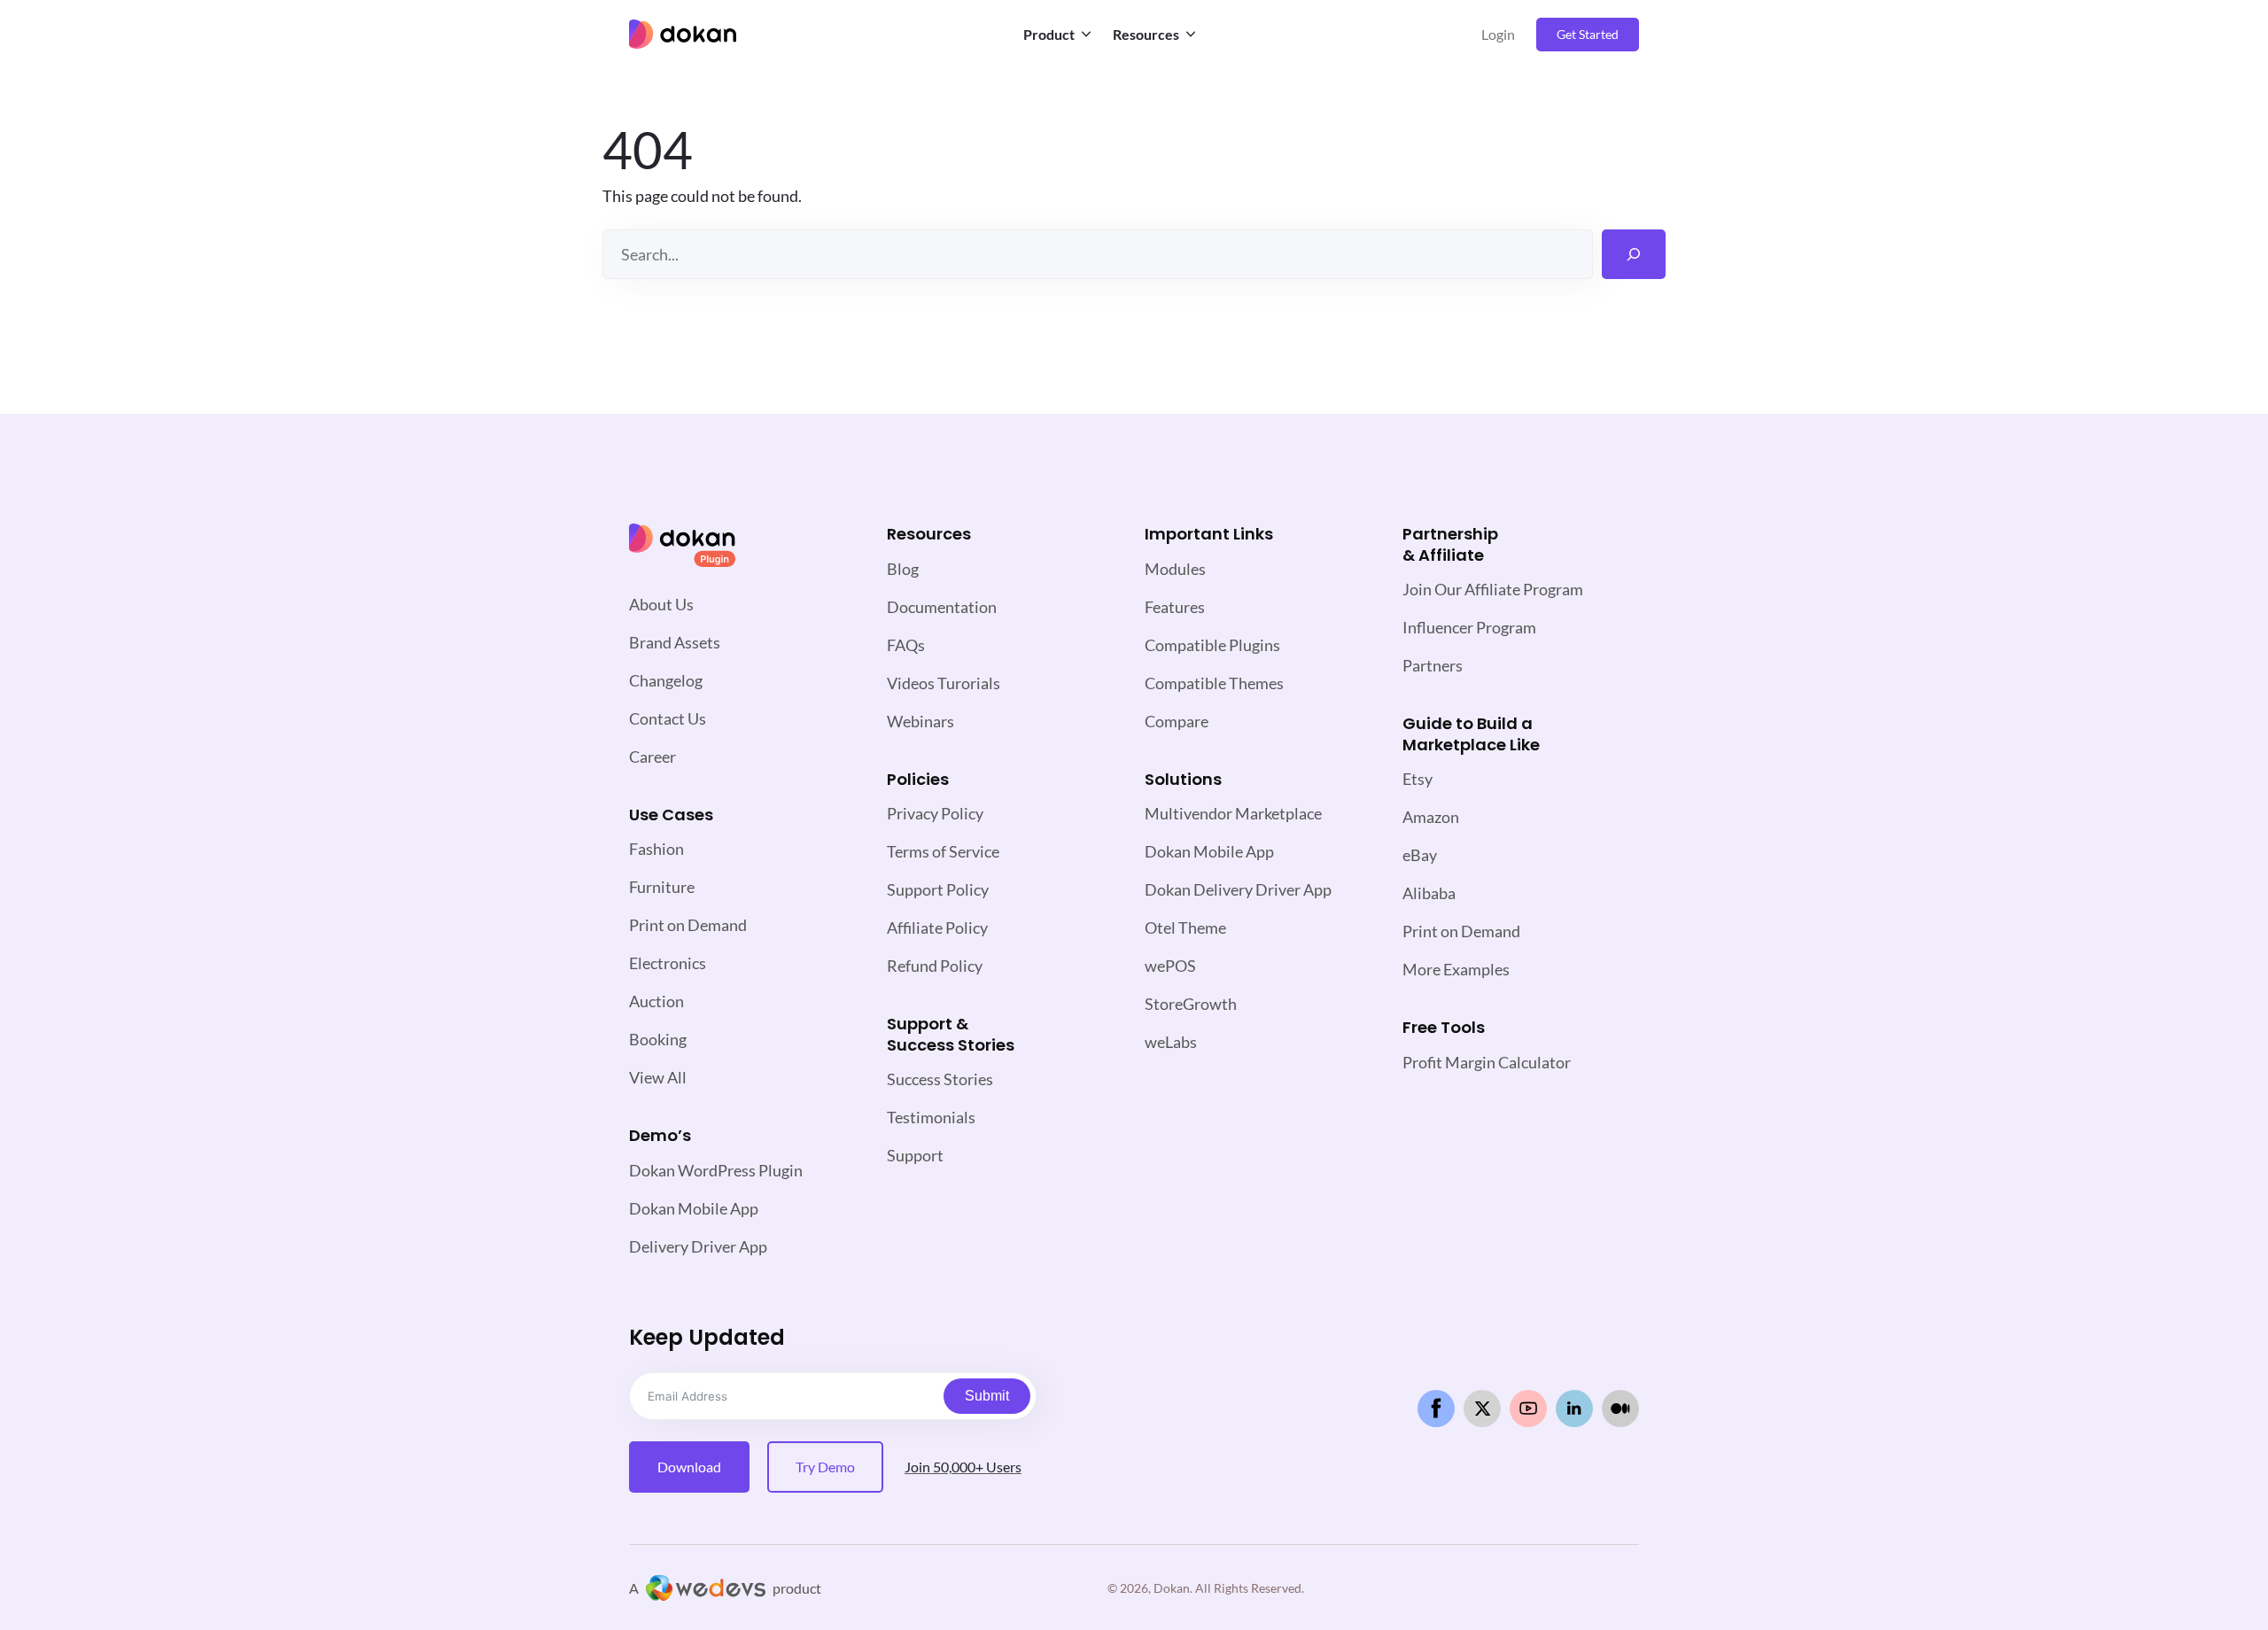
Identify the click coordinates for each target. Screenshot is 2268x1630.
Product (1049, 34)
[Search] (1634, 254)
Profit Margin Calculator (1487, 1062)
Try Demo (825, 1467)
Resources (1146, 34)
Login (1498, 34)
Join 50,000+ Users (963, 1467)
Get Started (1588, 34)
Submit (987, 1396)
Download (689, 1467)
